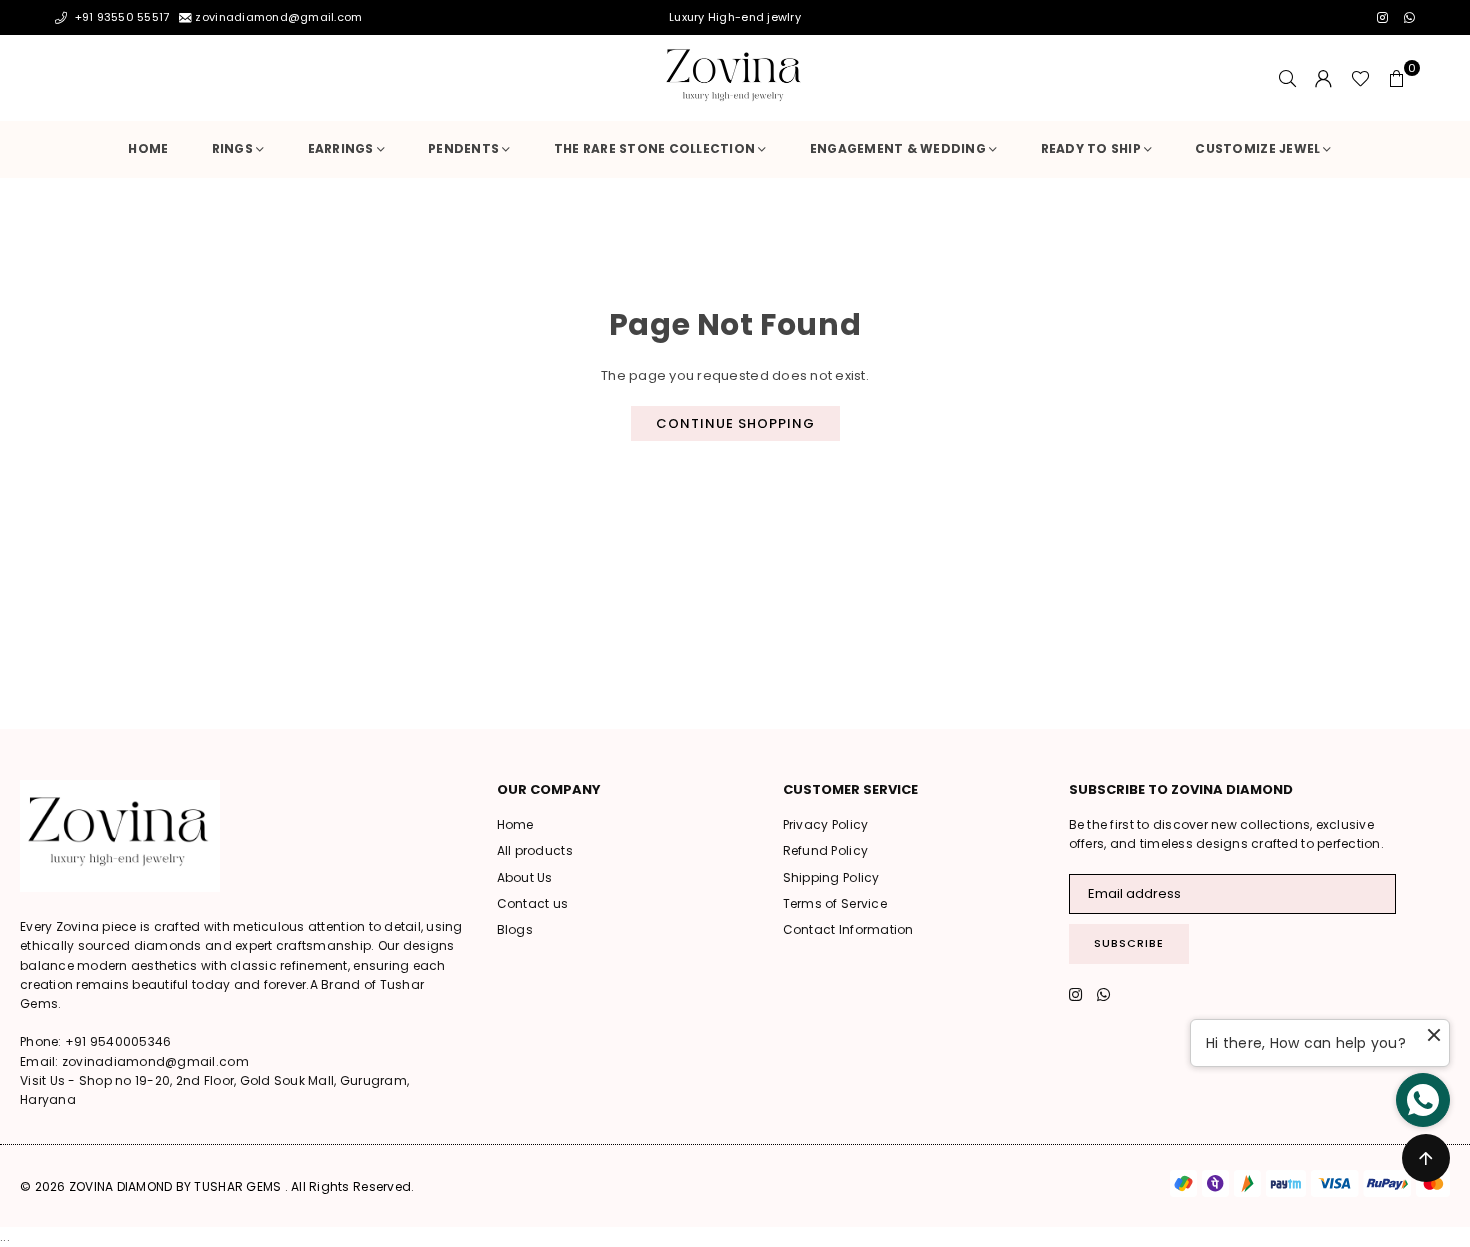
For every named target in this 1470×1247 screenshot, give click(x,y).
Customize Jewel (1257, 148)
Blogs (515, 929)
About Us (525, 877)
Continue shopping (735, 423)
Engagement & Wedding (898, 148)
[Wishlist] (1360, 78)
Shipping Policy (831, 877)
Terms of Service (835, 903)
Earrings (341, 148)
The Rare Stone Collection (655, 148)
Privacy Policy (826, 824)
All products (535, 850)
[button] (1397, 78)
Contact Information (848, 929)
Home (148, 148)
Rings (232, 148)
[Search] (1288, 78)
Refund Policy (825, 850)
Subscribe (1129, 943)
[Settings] (1324, 78)
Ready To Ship (1091, 148)
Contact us (533, 903)
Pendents (463, 148)
